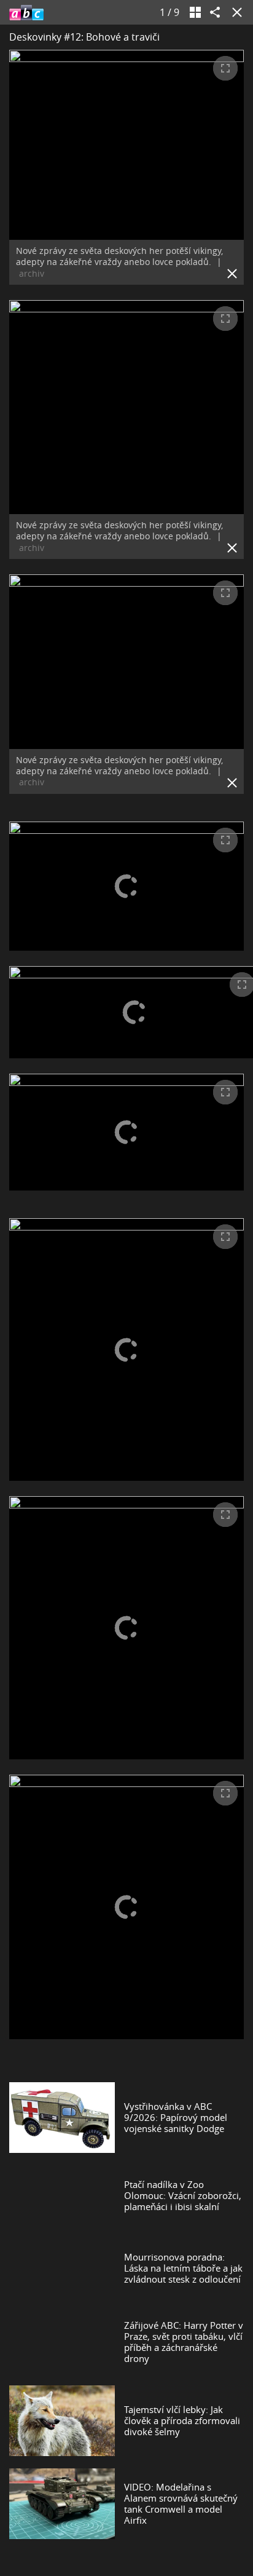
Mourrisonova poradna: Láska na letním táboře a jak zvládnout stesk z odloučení (183, 2268)
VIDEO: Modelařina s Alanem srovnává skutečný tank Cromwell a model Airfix (181, 2503)
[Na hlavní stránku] (26, 12)
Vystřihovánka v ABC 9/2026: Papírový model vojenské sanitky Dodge (176, 2117)
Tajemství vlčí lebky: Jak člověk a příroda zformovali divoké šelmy (182, 2420)
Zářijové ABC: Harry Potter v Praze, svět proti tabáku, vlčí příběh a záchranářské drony (184, 2342)
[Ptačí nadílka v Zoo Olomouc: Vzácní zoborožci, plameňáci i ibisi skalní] (62, 2195)
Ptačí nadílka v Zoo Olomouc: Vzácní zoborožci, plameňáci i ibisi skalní (183, 2195)
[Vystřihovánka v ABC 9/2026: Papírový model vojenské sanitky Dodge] (62, 2118)
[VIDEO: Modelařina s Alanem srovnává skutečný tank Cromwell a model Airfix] (62, 2504)
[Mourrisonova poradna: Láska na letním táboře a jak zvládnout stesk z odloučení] (62, 2268)
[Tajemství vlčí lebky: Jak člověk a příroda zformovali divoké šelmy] (62, 2421)
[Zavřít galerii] (235, 12)
